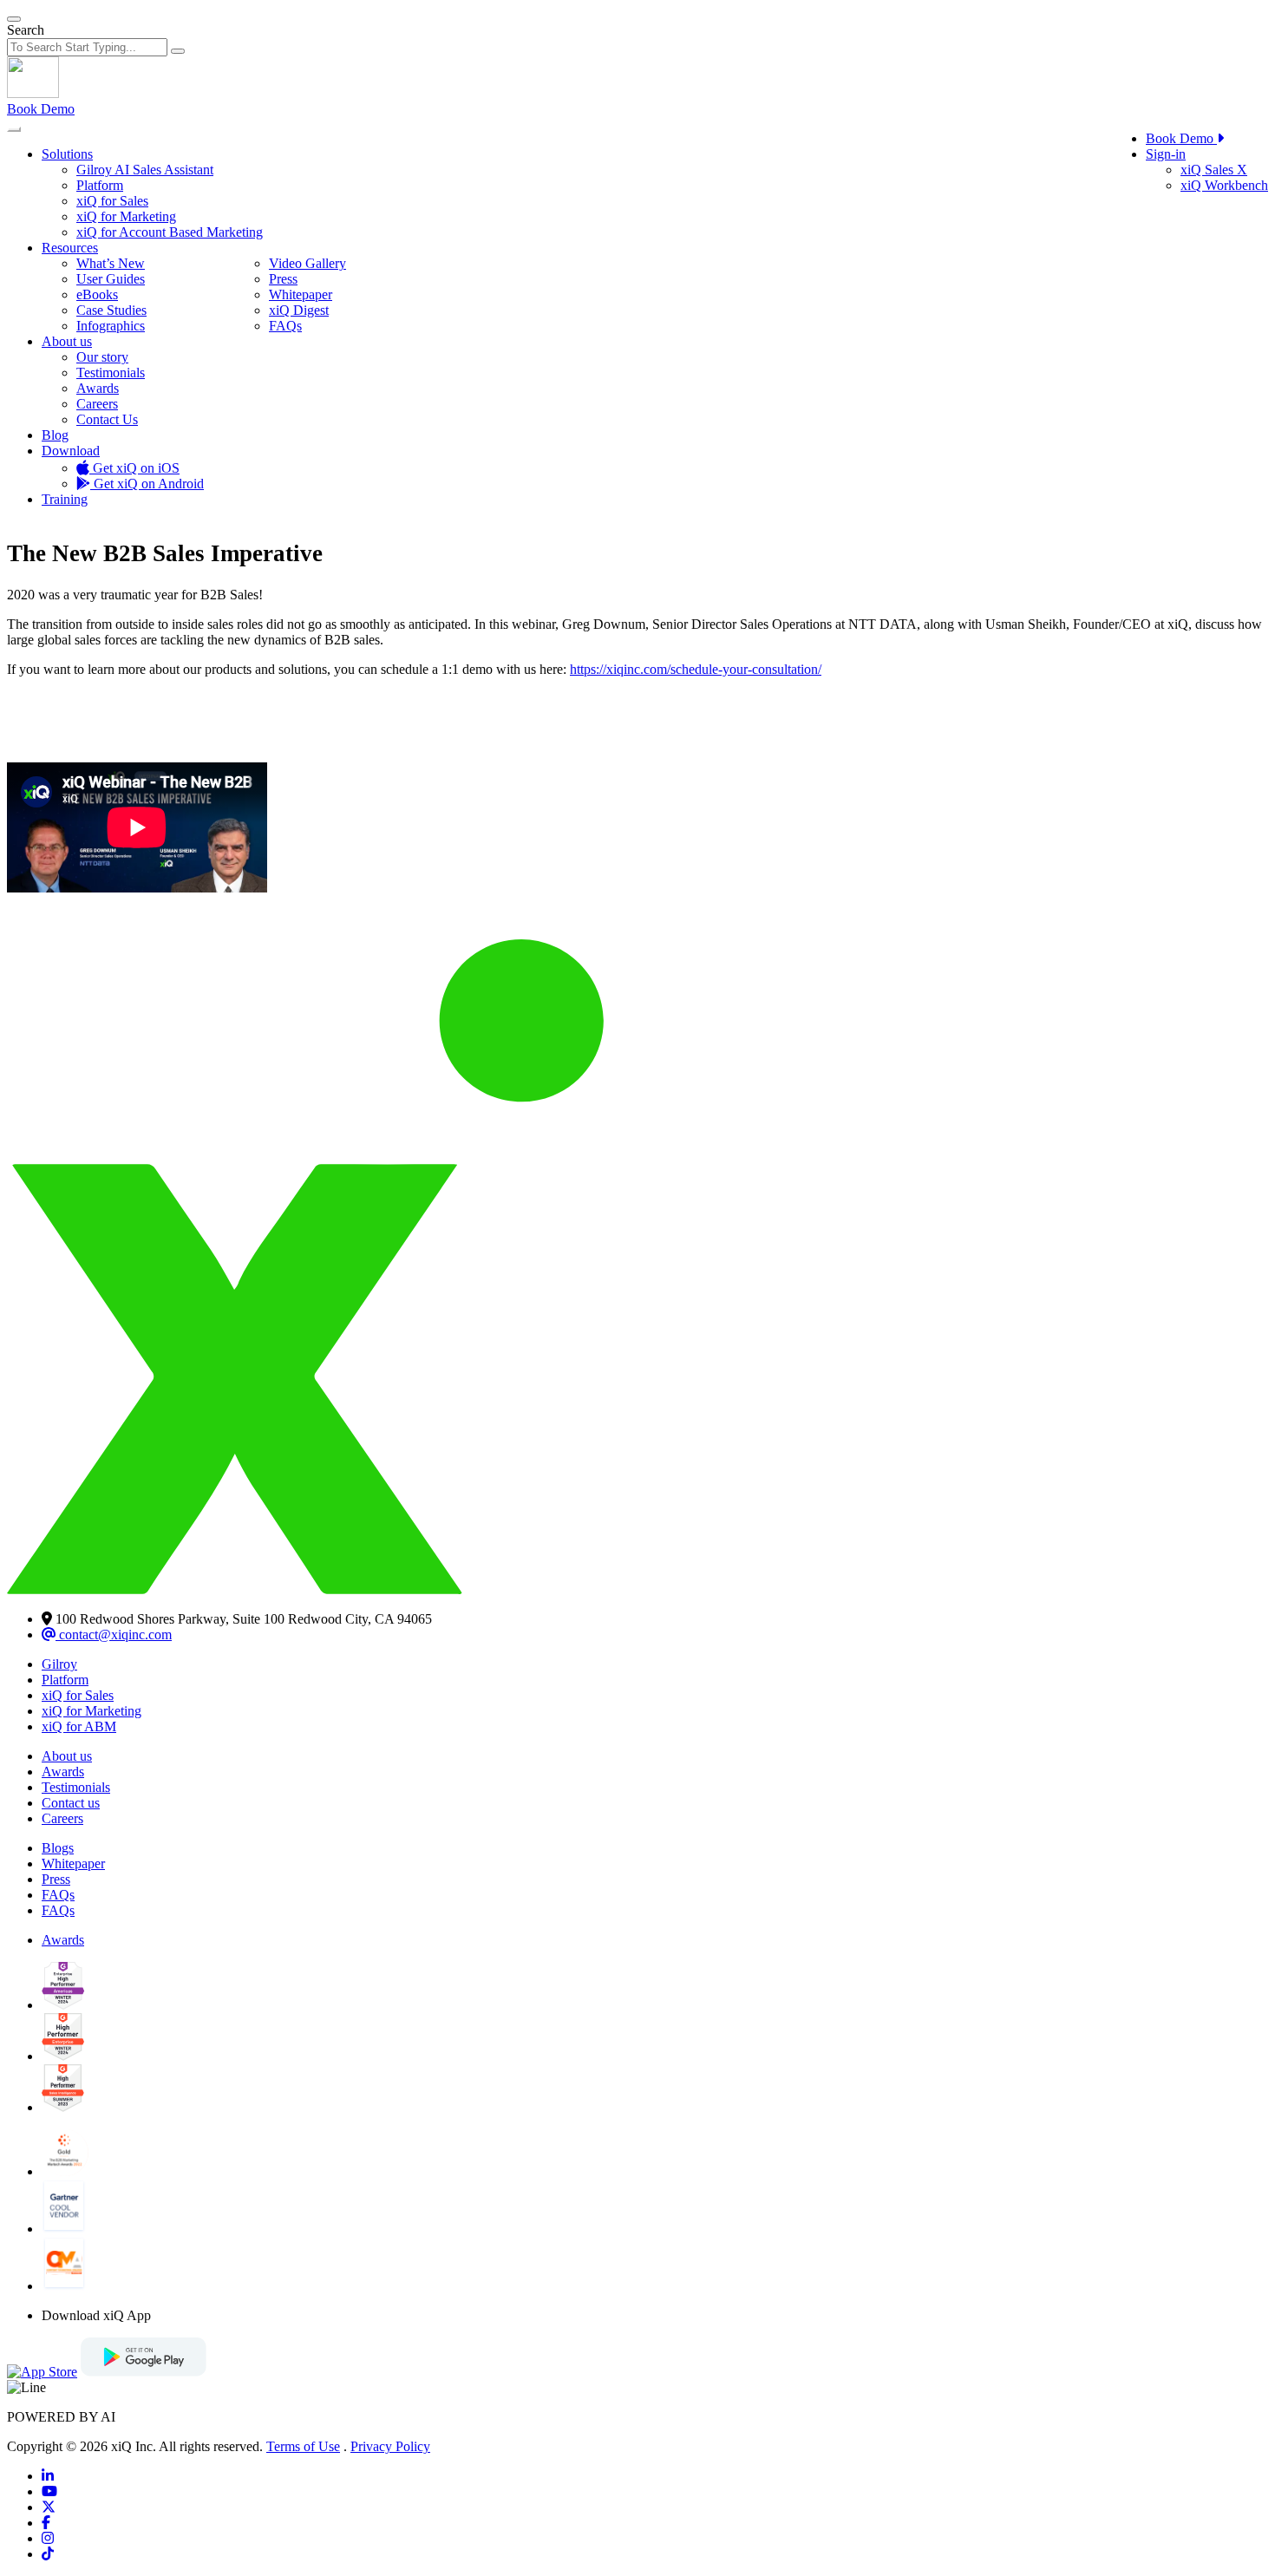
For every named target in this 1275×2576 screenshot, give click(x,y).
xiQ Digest (299, 310)
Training (65, 499)
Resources (70, 248)
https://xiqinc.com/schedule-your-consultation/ (696, 669)
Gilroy (59, 1664)
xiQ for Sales (112, 201)
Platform (100, 185)
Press (283, 279)
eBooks (97, 294)
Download (71, 451)
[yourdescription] (48, 2476)
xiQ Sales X (1214, 170)
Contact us (71, 1803)
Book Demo (41, 109)
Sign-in (1166, 154)
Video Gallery (307, 263)
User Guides (111, 279)
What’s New (111, 263)
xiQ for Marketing (126, 216)
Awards (98, 388)
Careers (97, 404)
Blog (55, 435)
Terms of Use (303, 2446)
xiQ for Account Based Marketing (170, 232)
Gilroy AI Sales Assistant (145, 170)
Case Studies (111, 310)
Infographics (111, 326)
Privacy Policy (390, 2446)
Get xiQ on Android (147, 484)
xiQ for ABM (79, 1726)
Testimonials (111, 373)
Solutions (67, 154)
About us (67, 341)
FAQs (285, 326)
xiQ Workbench (1224, 185)
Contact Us (107, 419)
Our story (102, 357)
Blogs (58, 1848)
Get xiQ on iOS (134, 468)
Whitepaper (301, 294)
